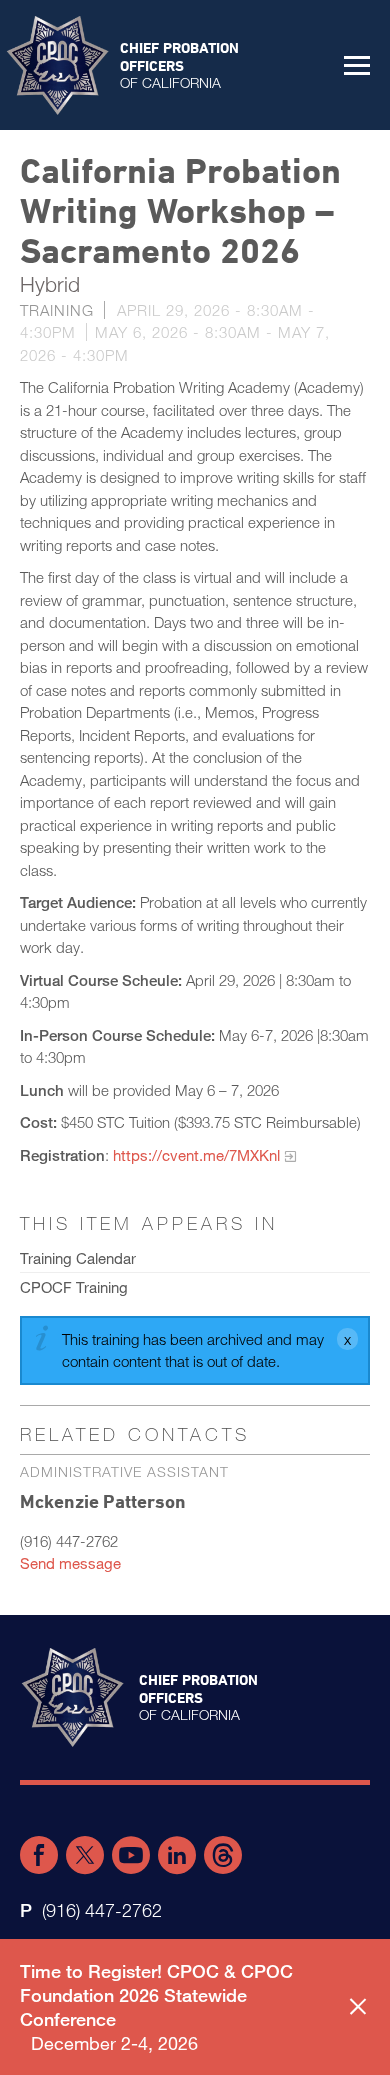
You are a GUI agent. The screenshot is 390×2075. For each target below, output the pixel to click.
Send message (70, 1563)
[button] (357, 65)
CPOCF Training (74, 1287)
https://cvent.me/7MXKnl (196, 1155)
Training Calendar (78, 1258)
